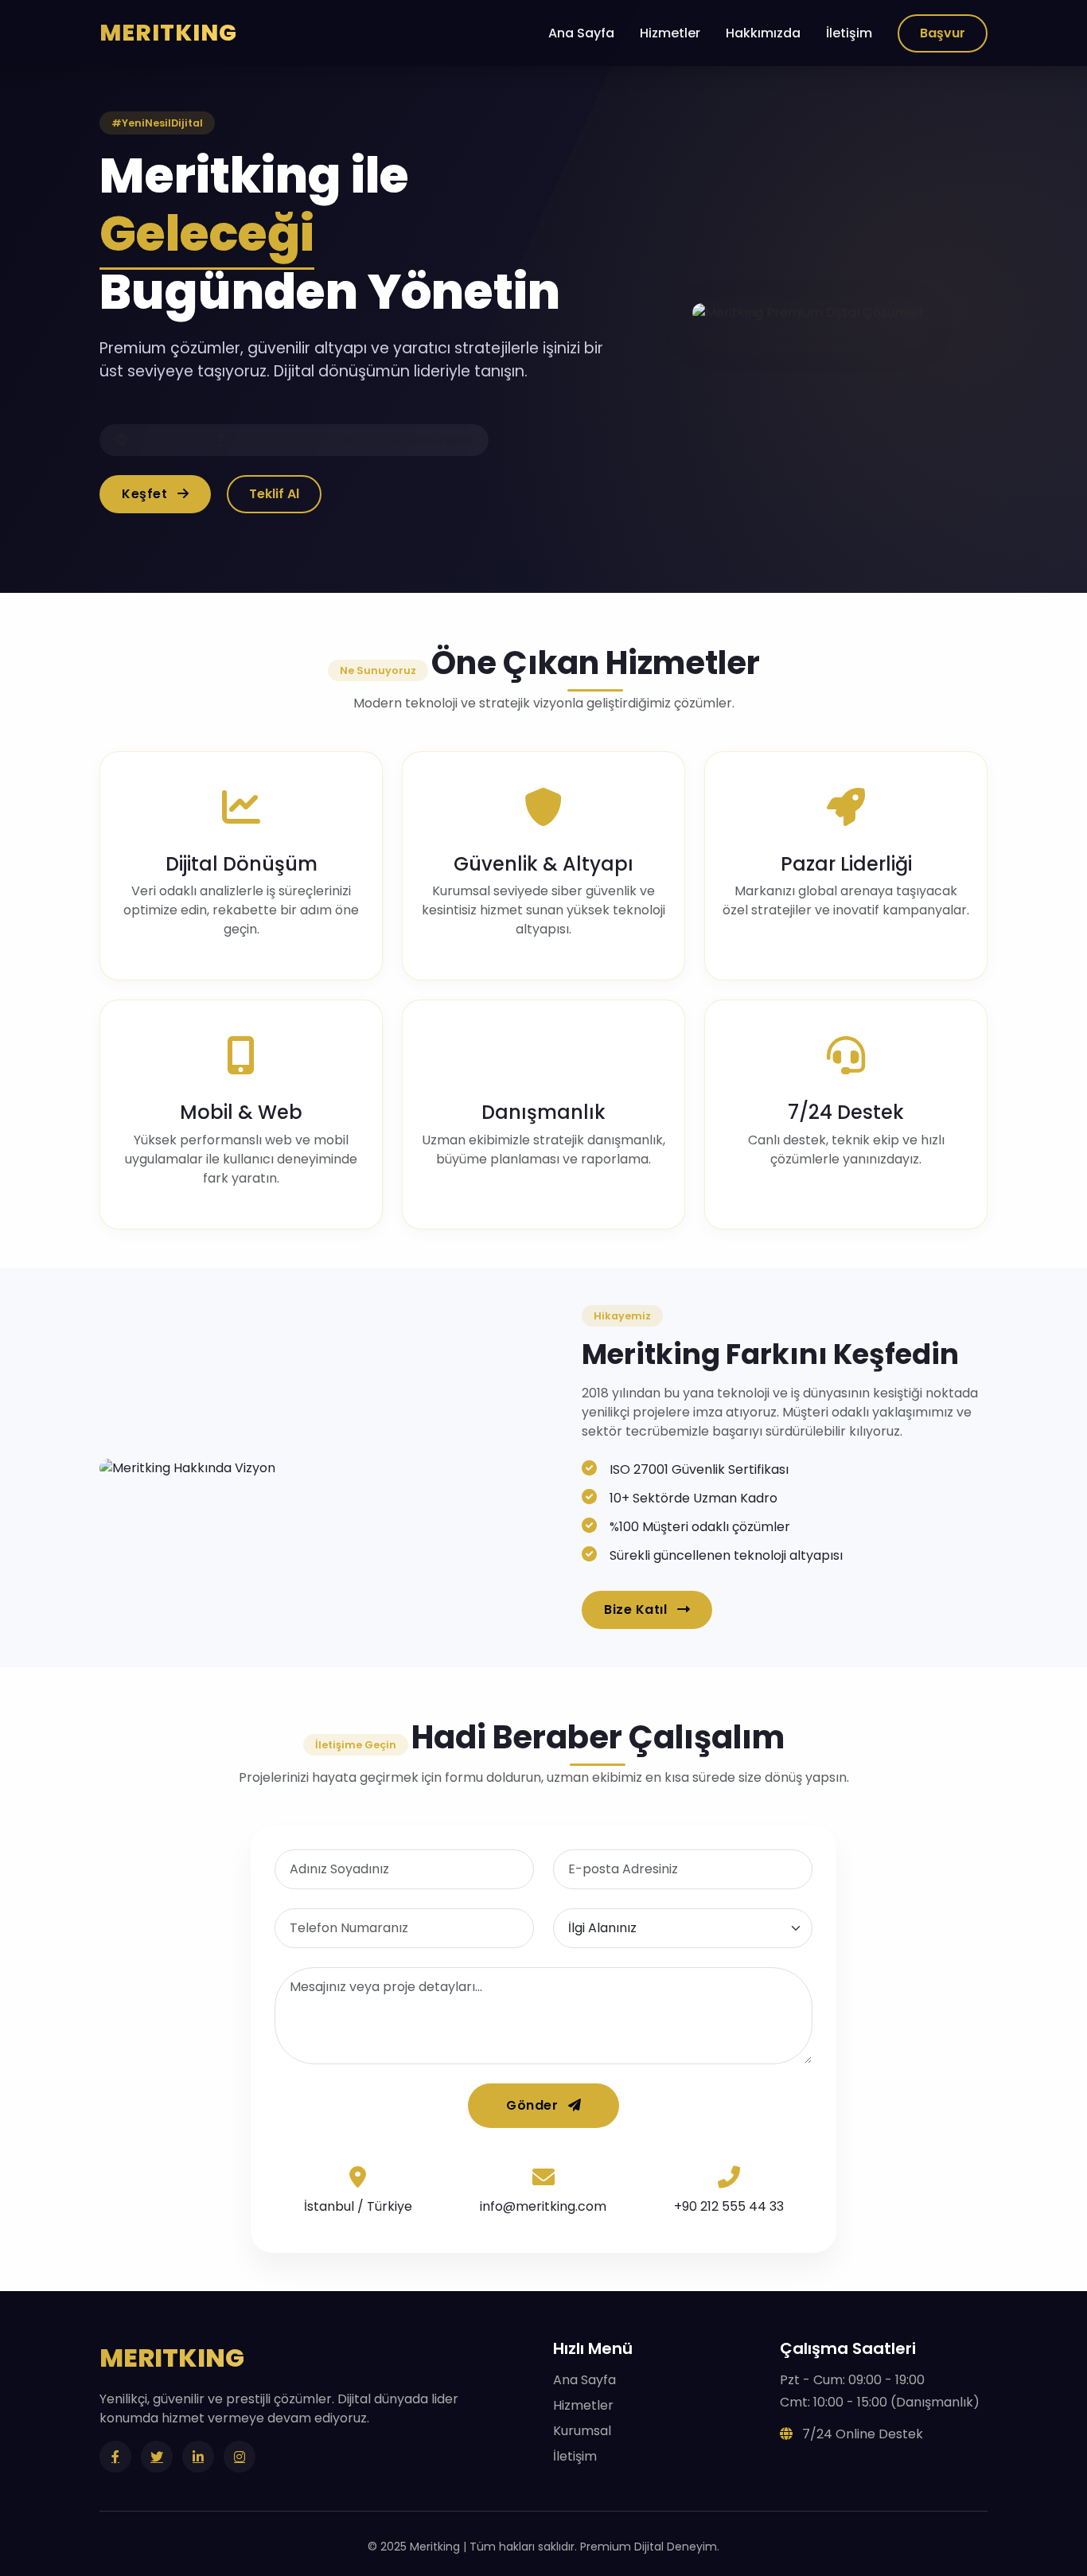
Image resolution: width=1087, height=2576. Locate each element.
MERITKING (168, 33)
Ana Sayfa (581, 33)
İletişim (849, 33)
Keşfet (146, 494)
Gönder (534, 2105)
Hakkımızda (763, 33)
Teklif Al (274, 494)
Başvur (943, 33)
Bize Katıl (637, 1610)
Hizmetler (670, 33)
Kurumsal (582, 2431)
